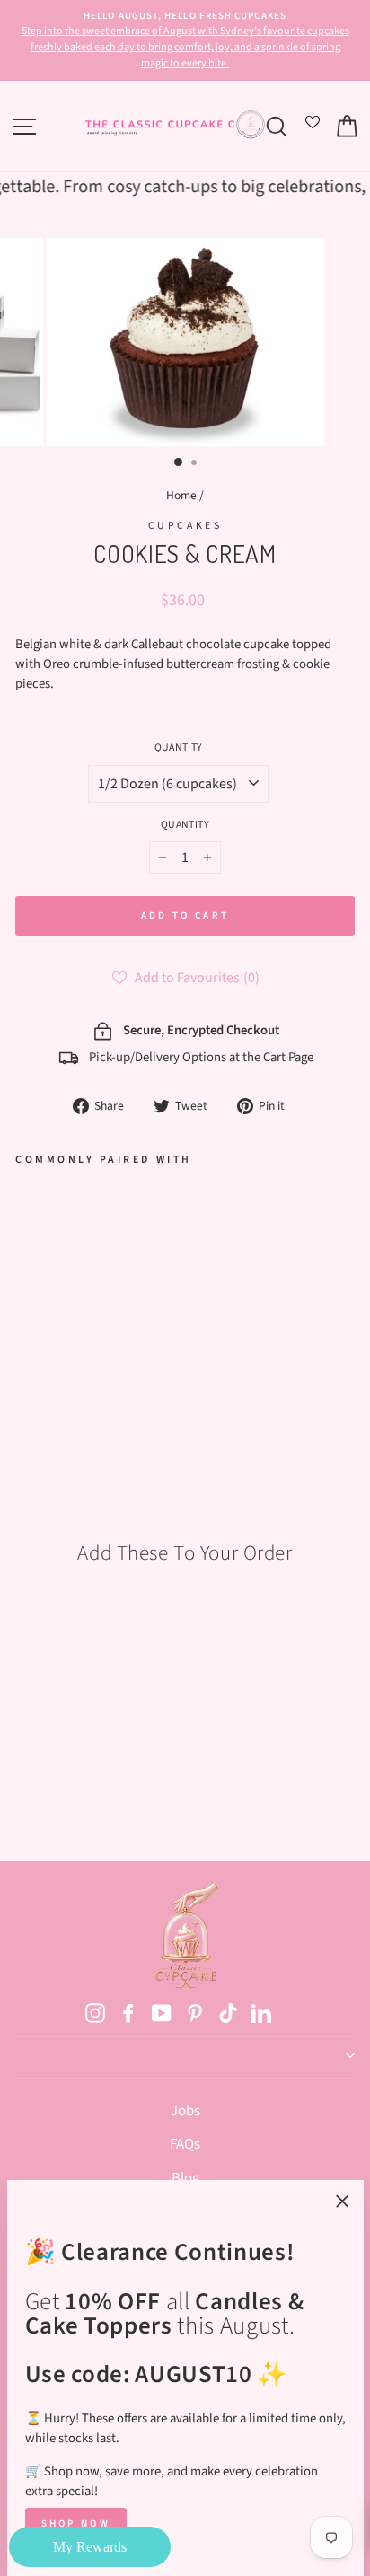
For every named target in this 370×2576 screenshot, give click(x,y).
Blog (185, 2178)
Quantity (179, 747)
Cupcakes (185, 526)
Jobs (185, 2111)
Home (181, 495)
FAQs (185, 2144)
